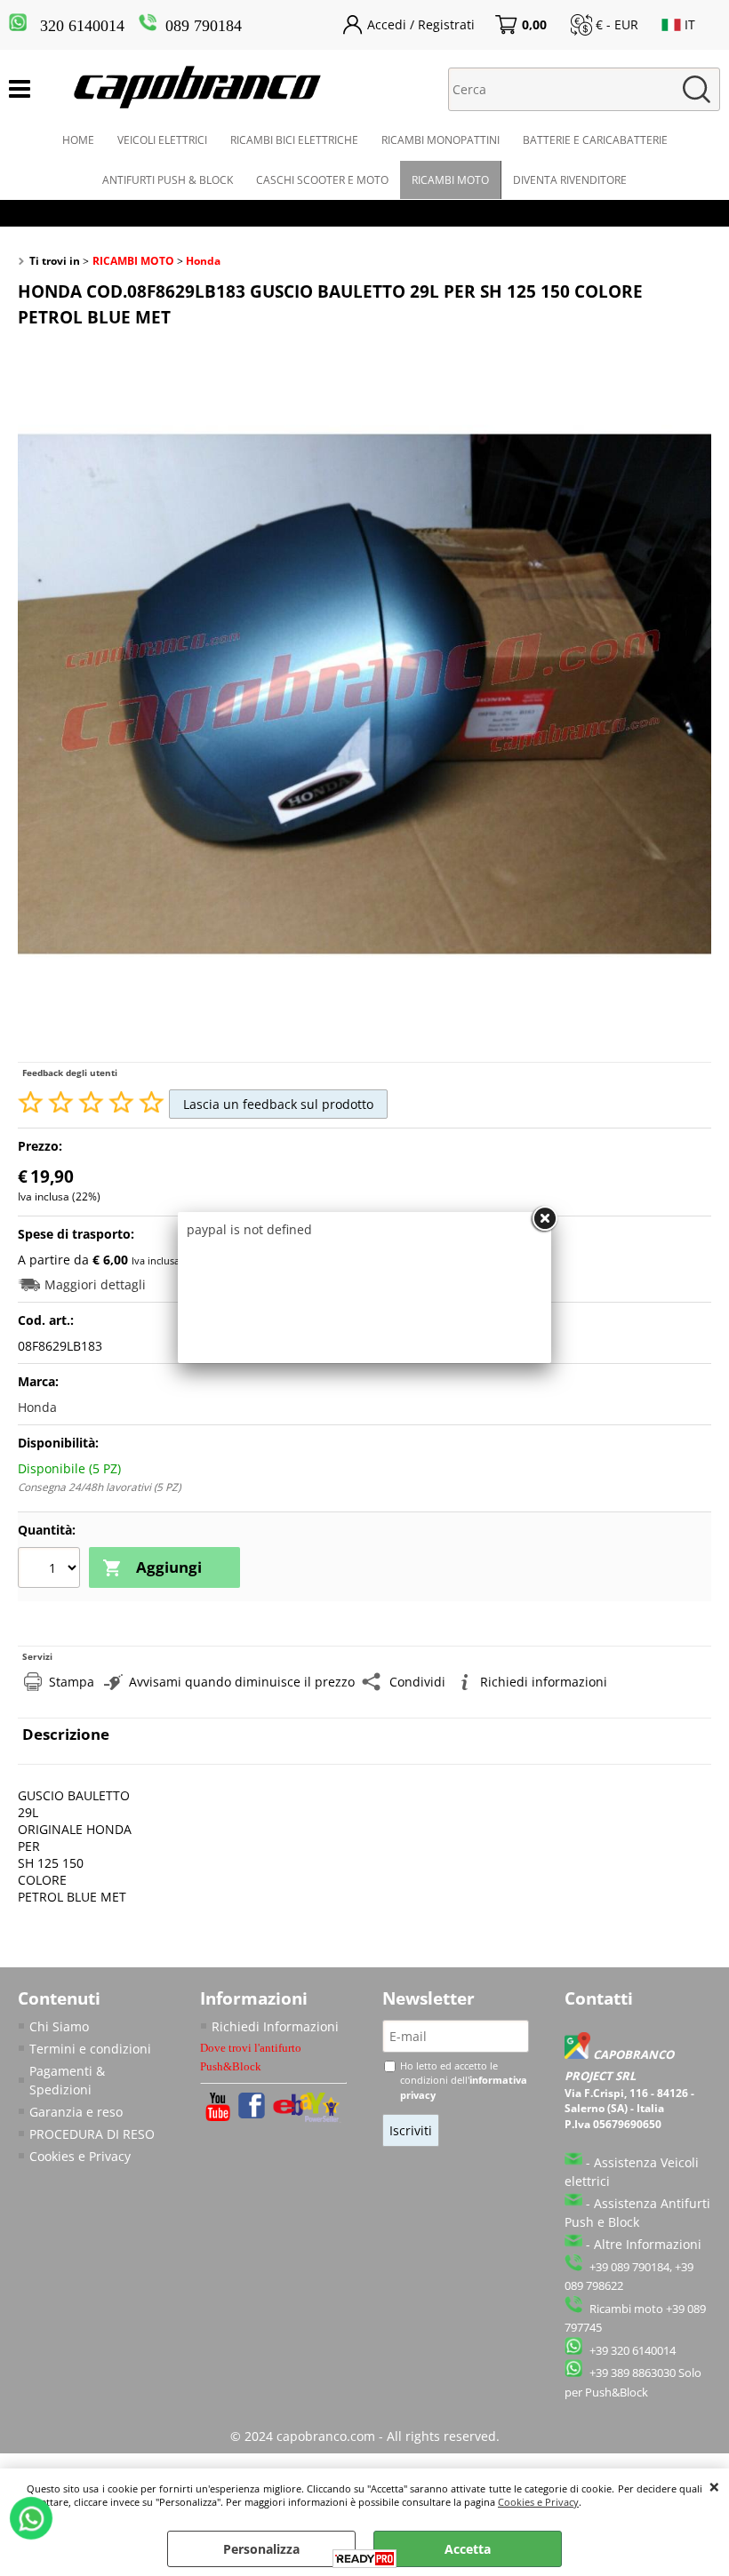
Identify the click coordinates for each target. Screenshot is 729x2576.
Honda (37, 1407)
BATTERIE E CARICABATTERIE (595, 140)
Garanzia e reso (76, 2112)
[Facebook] (252, 2113)
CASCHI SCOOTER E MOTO (322, 180)
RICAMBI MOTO (450, 180)
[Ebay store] (307, 2118)
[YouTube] (218, 2116)
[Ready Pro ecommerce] (364, 2559)
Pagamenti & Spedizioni (67, 2080)
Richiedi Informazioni (275, 2026)
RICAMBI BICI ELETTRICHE (294, 140)
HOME (78, 140)
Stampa (72, 1682)
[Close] (544, 1219)
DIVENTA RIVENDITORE (570, 180)
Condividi (417, 1682)
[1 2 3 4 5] (51, 1569)
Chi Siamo (59, 2026)
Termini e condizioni (90, 2049)
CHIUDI (714, 2486)
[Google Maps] (579, 2055)
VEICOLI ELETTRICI (162, 140)
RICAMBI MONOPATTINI (441, 140)
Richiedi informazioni (544, 1682)
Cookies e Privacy (538, 2502)
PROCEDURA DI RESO (92, 2134)
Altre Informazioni (648, 2244)
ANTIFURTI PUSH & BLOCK (168, 180)
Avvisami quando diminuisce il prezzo (242, 1682)
